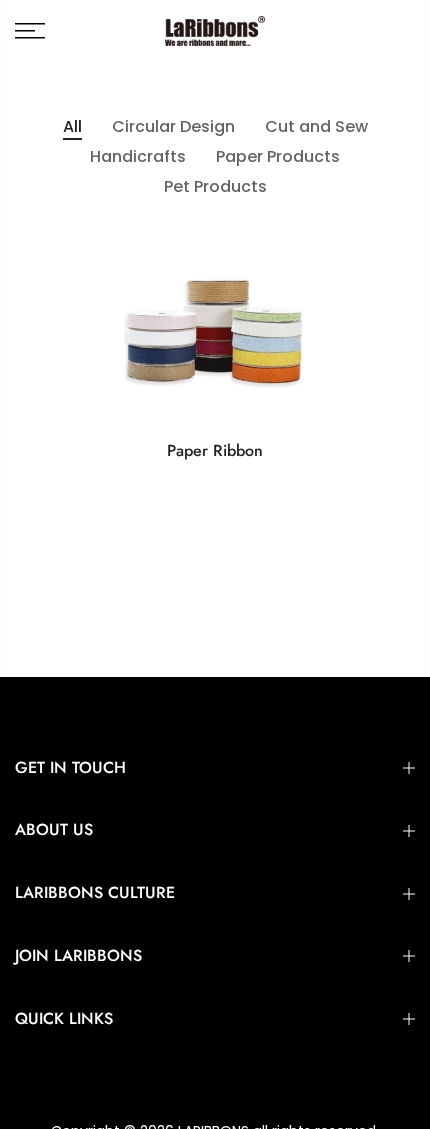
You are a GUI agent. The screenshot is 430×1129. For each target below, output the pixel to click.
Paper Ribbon (215, 450)
